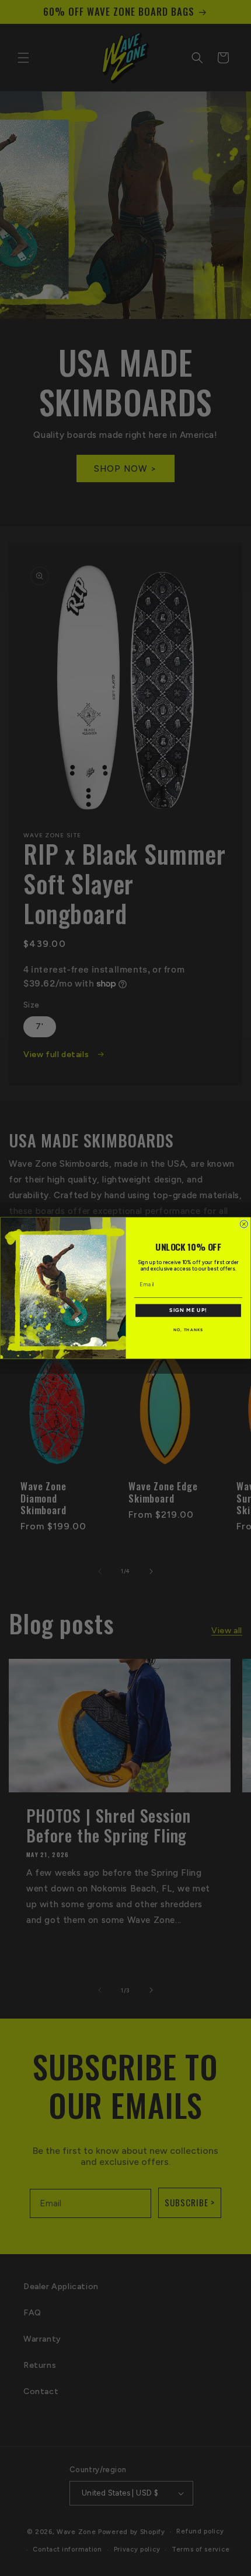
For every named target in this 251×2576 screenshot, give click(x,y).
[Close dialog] (244, 1224)
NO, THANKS (188, 1330)
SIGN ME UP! (188, 1310)
